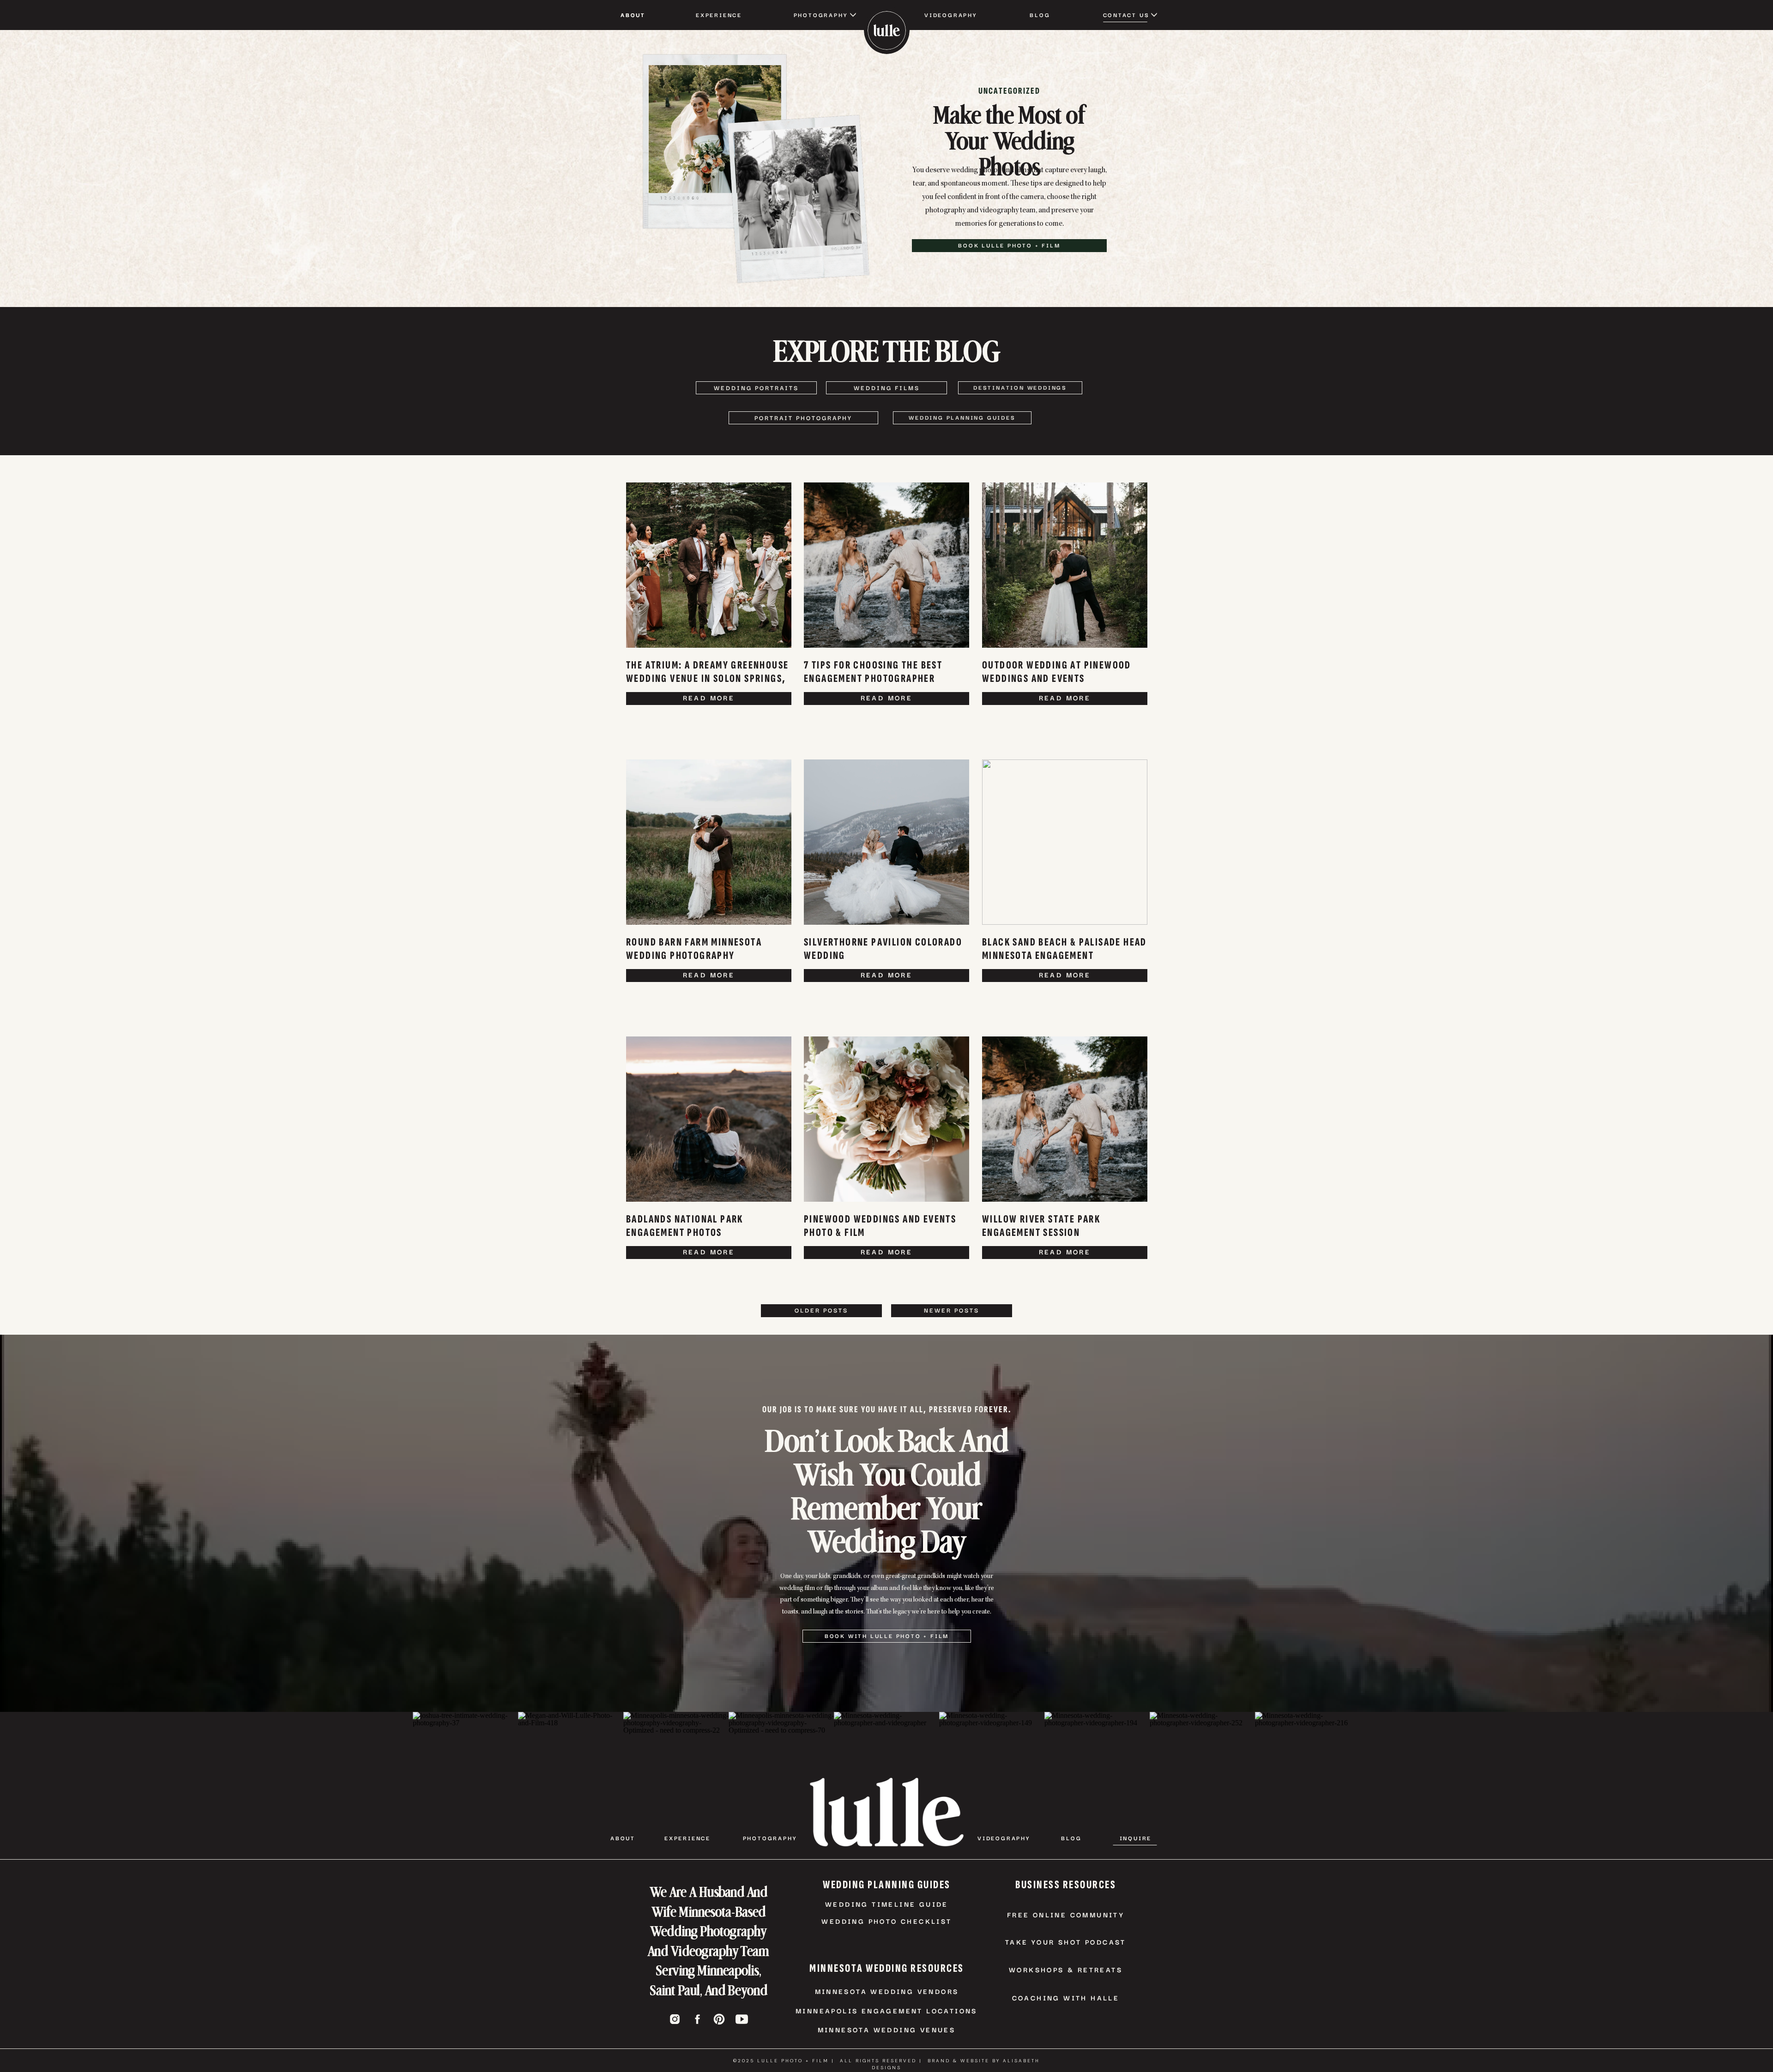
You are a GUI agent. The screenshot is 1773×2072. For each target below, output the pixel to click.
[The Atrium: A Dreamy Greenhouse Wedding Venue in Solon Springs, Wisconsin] (709, 565)
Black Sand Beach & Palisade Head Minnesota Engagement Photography (1064, 955)
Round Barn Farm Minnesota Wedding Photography (694, 949)
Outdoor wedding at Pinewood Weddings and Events (1057, 672)
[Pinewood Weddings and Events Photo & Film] (886, 1119)
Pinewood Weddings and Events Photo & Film (880, 1226)
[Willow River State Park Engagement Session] (1065, 1119)
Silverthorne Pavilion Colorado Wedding (883, 949)
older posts (821, 1310)
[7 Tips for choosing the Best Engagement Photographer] (886, 565)
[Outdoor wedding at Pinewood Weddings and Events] (1065, 565)
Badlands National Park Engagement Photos (685, 1226)
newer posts (952, 1310)
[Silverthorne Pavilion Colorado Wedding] (886, 842)
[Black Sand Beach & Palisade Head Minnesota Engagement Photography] (1065, 842)
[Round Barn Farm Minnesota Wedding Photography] (709, 842)
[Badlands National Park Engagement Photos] (709, 1119)
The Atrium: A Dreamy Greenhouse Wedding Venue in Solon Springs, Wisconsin (707, 678)
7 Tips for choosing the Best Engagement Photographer (873, 672)
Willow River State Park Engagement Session (1041, 1226)
